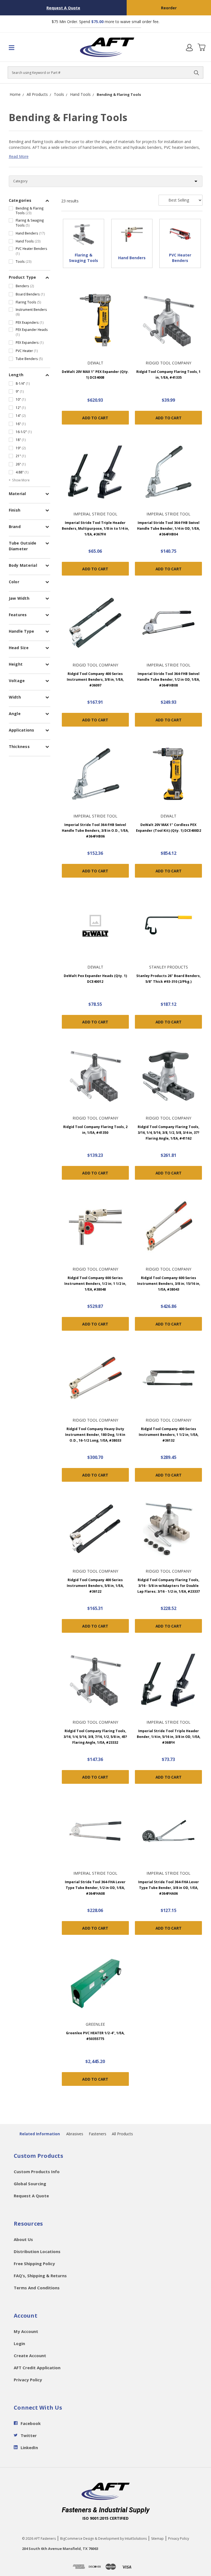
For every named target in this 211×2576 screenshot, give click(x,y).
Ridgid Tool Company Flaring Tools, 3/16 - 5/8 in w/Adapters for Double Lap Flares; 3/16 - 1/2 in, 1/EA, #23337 (169, 1586)
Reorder (169, 8)
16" (21, 424)
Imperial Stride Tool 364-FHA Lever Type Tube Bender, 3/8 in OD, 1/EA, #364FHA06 (169, 1888)
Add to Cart (95, 418)
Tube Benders (29, 359)
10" (21, 399)
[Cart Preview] (201, 47)
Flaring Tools (28, 302)
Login (19, 2343)
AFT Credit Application (37, 2368)
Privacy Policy (28, 2380)
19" (21, 448)
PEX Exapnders (30, 322)
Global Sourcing (30, 2184)
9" (20, 391)
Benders (25, 286)
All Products (122, 2134)
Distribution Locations (37, 2251)
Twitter (29, 2435)
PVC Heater (27, 351)
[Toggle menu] (24, 47)
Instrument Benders (31, 312)
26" (21, 464)
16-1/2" (24, 432)
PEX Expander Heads (32, 332)
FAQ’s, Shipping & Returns (40, 2276)
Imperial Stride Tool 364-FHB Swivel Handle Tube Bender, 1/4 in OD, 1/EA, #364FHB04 (168, 528)
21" (21, 456)
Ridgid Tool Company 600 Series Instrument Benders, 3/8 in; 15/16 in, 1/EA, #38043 (169, 1284)
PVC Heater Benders (31, 251)
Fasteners (98, 2134)
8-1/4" (23, 383)
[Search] (196, 72)
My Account (26, 2331)
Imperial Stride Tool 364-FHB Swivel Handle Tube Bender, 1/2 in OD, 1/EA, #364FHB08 (168, 679)
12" (21, 408)
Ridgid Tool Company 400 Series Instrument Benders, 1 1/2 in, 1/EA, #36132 (169, 1435)
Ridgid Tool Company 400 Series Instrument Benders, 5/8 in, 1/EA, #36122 (95, 1586)
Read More (19, 156)
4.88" (22, 472)
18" (21, 440)
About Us (23, 2239)
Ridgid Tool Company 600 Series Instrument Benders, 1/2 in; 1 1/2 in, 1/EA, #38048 (95, 1284)
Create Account (30, 2355)
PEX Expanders (30, 342)
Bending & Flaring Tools (30, 211)
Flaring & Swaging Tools (30, 223)
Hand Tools (28, 241)
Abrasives (75, 2134)
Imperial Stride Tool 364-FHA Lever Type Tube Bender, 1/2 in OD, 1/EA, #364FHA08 (95, 1888)
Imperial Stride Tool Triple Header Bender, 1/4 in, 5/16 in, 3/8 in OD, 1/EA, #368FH (169, 1737)
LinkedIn (29, 2447)
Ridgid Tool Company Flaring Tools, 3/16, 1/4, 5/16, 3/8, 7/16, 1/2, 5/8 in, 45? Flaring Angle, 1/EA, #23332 (95, 1737)
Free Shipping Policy (34, 2264)
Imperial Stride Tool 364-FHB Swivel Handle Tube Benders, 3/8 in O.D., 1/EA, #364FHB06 (95, 831)
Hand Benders (30, 233)
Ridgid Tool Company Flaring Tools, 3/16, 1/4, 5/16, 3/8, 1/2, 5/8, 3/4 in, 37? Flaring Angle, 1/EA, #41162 (169, 1133)
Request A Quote (63, 8)
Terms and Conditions (37, 2288)
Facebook (31, 2423)
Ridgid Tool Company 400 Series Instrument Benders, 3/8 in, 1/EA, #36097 (95, 679)
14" (21, 415)
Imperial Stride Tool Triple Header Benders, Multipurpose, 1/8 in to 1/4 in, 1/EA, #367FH (95, 528)
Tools (24, 261)
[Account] (189, 47)
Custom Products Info (37, 2172)
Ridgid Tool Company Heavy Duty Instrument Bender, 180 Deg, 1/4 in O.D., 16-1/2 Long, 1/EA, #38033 (95, 1435)
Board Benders (30, 294)
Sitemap (157, 2539)
